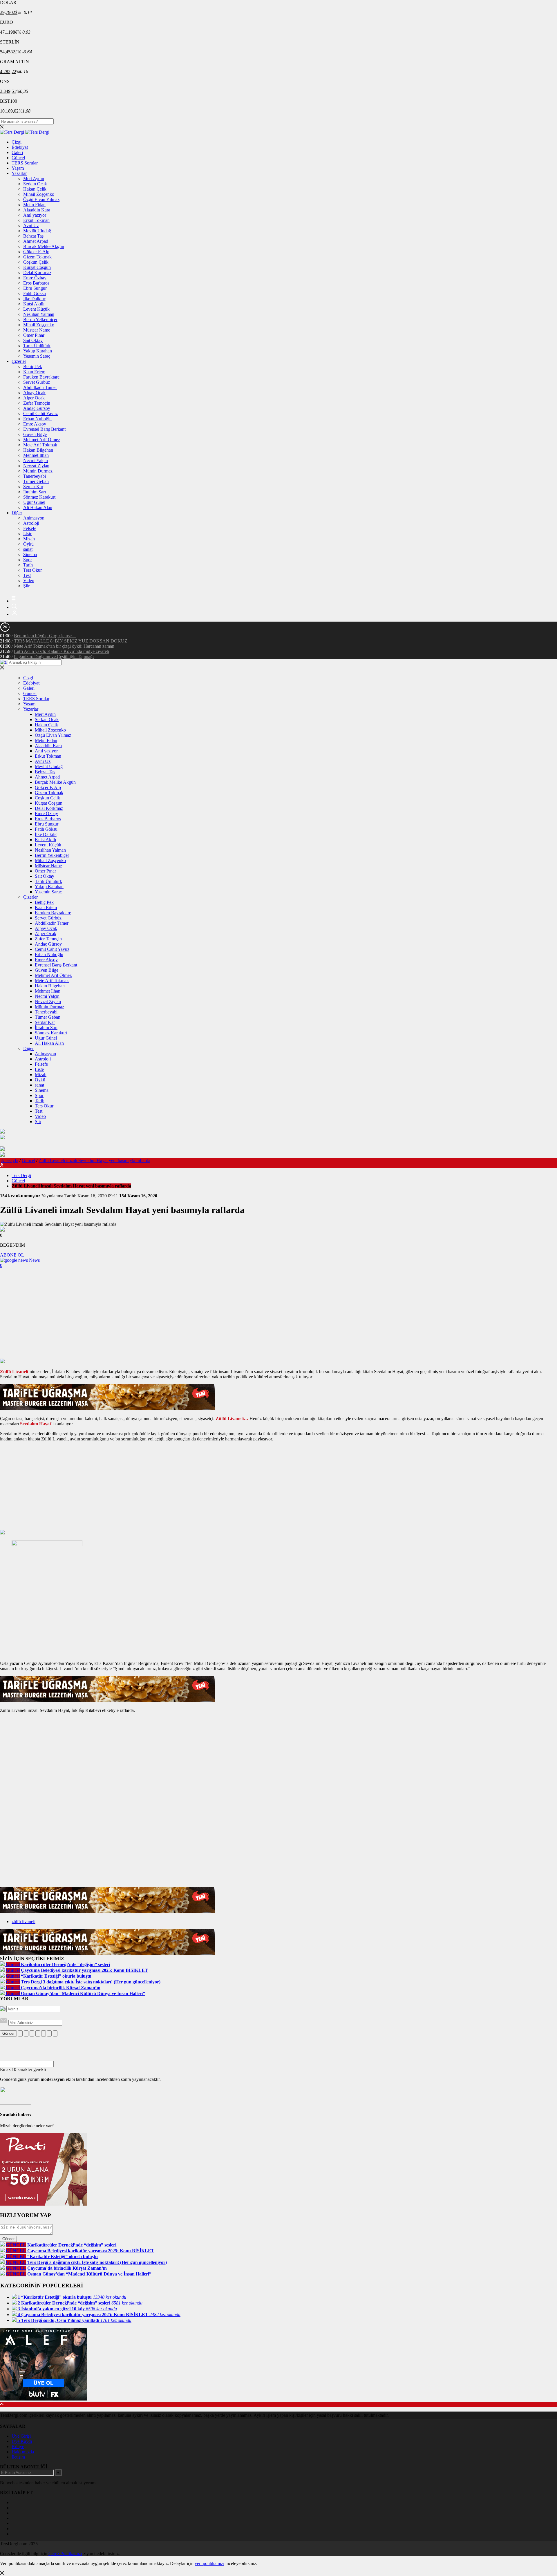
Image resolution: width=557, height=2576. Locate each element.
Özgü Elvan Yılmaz (41, 199)
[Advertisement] (278, 1315)
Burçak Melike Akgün (44, 246)
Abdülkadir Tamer (40, 387)
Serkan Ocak (35, 184)
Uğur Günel (34, 502)
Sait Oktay (33, 340)
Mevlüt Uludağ (37, 231)
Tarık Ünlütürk (37, 346)
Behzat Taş (33, 236)
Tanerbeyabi (35, 476)
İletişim (18, 2457)
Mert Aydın (34, 179)
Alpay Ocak (34, 393)
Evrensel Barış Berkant (44, 429)
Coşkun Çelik (36, 262)
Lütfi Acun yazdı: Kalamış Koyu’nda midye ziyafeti (62, 651)
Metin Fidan (34, 205)
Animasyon (34, 518)
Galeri (17, 152)
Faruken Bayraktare (41, 377)
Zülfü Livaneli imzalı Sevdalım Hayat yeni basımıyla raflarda (94, 1160)
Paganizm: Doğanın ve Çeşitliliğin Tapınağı (54, 657)
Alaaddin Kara (37, 210)
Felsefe (30, 528)
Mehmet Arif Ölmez (42, 440)
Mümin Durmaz (38, 471)
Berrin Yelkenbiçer (40, 319)
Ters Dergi (21, 1175)
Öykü (28, 544)
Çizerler (19, 361)
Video (29, 581)
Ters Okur (32, 570)
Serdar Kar (33, 487)
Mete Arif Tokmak (40, 445)
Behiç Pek (33, 366)
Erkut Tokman (36, 220)
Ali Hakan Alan (38, 507)
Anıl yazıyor (35, 215)
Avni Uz (31, 226)
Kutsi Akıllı (34, 304)
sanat (28, 549)
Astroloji (31, 523)
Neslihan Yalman (39, 314)
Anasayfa (10, 1160)
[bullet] (44, 2033)
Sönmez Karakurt (39, 497)
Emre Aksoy (35, 424)
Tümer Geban (36, 481)
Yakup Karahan (38, 351)
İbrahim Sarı (35, 492)
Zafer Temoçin (37, 403)
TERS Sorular (25, 163)
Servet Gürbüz (37, 382)
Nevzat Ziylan (36, 466)
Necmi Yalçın (36, 460)
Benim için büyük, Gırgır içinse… (45, 636)
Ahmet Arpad (36, 241)
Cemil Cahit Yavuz (40, 413)
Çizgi (17, 142)
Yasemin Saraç (37, 356)
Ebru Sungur (35, 288)
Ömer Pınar (34, 335)
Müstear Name (37, 330)
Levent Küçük (36, 309)
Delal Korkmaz (37, 273)
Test (27, 575)
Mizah (29, 539)
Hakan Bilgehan (38, 450)
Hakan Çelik (35, 189)
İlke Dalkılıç (35, 299)
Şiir (26, 586)
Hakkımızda (23, 2452)
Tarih (28, 565)
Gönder (8, 2033)
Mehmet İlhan (36, 455)
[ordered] (38, 2033)
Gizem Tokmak (37, 257)
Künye (18, 2446)
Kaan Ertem (34, 372)
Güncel (18, 158)
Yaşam (18, 168)
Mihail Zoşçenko (39, 194)
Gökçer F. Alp (36, 252)
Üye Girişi (21, 2436)
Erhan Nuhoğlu (37, 419)
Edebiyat (20, 147)
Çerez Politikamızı (65, 2554)
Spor (28, 560)
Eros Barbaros (36, 283)
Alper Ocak (34, 398)
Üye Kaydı (22, 2441)
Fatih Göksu (35, 293)
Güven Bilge (35, 434)
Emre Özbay (35, 278)
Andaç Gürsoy (37, 408)
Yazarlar (19, 173)
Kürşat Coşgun (37, 267)
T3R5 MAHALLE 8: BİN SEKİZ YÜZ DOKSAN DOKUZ (71, 641)
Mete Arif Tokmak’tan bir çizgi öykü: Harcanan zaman (64, 646)
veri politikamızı (209, 2563)
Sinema (30, 554)
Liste (28, 534)
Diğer (17, 513)
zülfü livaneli (23, 1921)
